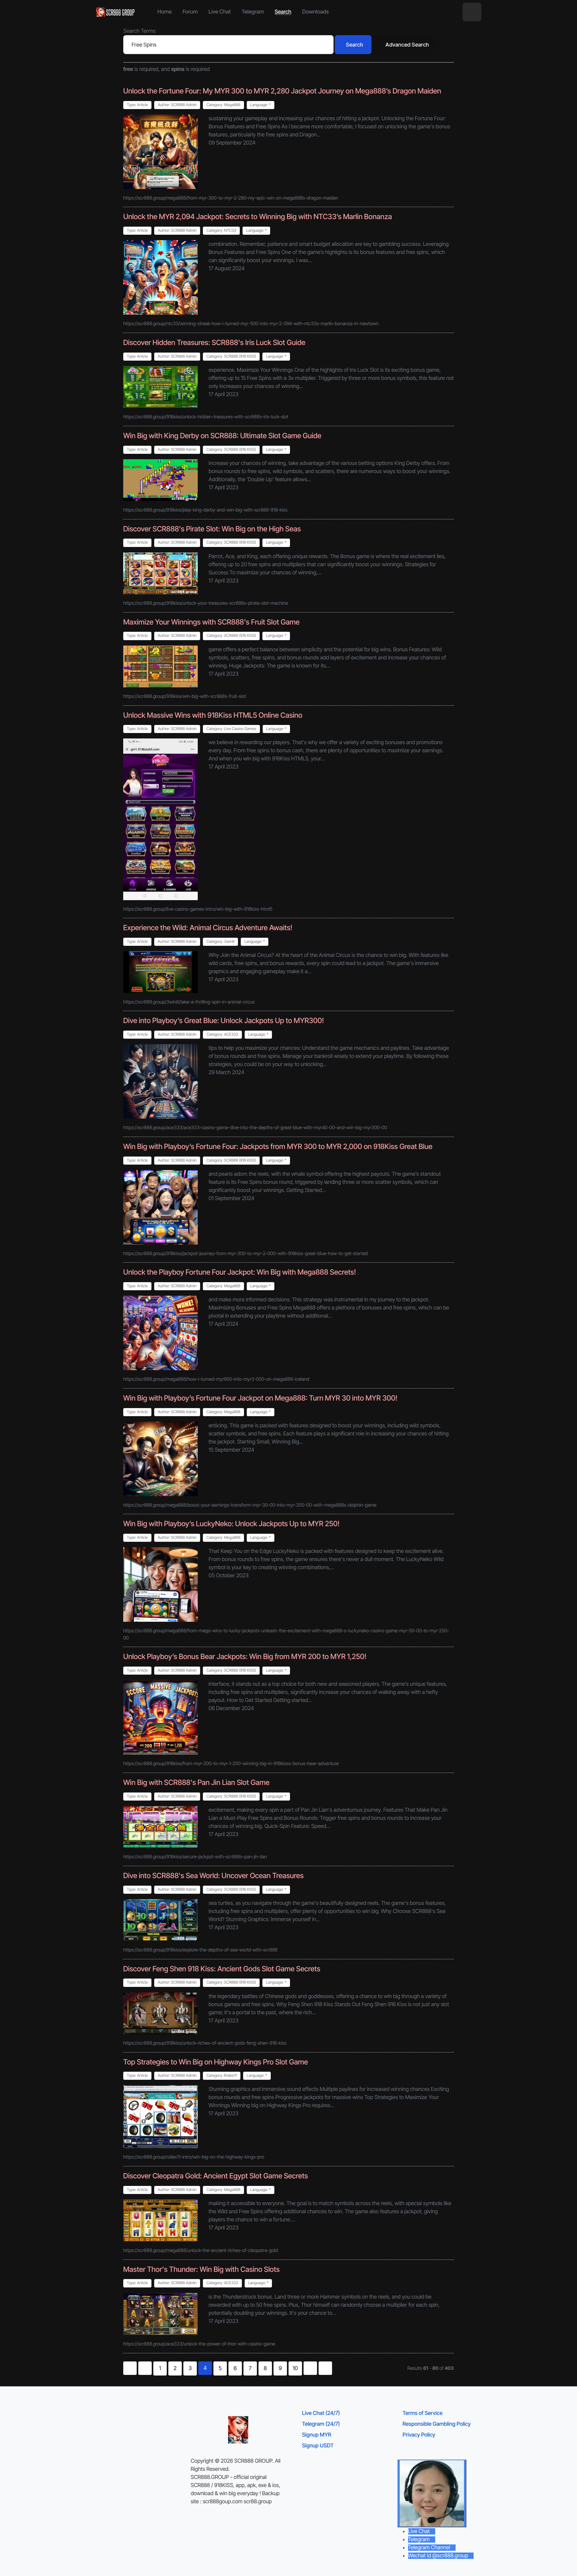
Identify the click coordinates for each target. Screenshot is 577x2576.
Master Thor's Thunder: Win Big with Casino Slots (201, 2269)
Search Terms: (140, 31)
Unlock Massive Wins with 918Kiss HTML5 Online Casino (213, 715)
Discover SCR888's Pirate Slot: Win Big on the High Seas (212, 529)
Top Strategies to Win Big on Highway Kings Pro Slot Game (216, 2062)
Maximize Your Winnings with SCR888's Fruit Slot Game (211, 622)
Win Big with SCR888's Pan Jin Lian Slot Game (196, 1782)
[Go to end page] (325, 2368)
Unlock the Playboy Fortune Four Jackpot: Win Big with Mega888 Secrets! (240, 1272)
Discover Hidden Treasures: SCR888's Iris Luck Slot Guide (214, 342)
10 (295, 2368)
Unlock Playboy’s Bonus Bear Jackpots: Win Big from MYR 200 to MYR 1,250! (245, 1656)
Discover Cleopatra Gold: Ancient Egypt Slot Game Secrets (216, 2176)
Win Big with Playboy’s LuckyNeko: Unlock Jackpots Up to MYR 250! (231, 1524)
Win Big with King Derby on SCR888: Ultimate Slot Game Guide (222, 436)
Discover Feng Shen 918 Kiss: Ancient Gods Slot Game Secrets (222, 1969)
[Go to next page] (310, 2368)
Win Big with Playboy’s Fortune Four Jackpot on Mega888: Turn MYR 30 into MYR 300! (260, 1398)
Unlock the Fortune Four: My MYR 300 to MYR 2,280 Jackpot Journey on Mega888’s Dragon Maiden (282, 91)
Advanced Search (407, 45)
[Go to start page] (130, 2368)
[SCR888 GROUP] (116, 12)
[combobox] (228, 45)
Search (354, 45)
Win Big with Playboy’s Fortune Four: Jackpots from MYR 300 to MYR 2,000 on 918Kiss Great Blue (278, 1146)
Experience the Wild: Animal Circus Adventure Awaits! (208, 928)
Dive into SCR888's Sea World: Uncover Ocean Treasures (213, 1876)
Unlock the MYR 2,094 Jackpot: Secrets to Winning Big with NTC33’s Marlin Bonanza (258, 217)
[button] (472, 12)
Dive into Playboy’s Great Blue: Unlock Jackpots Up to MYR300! (224, 1021)
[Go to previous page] (145, 2368)
